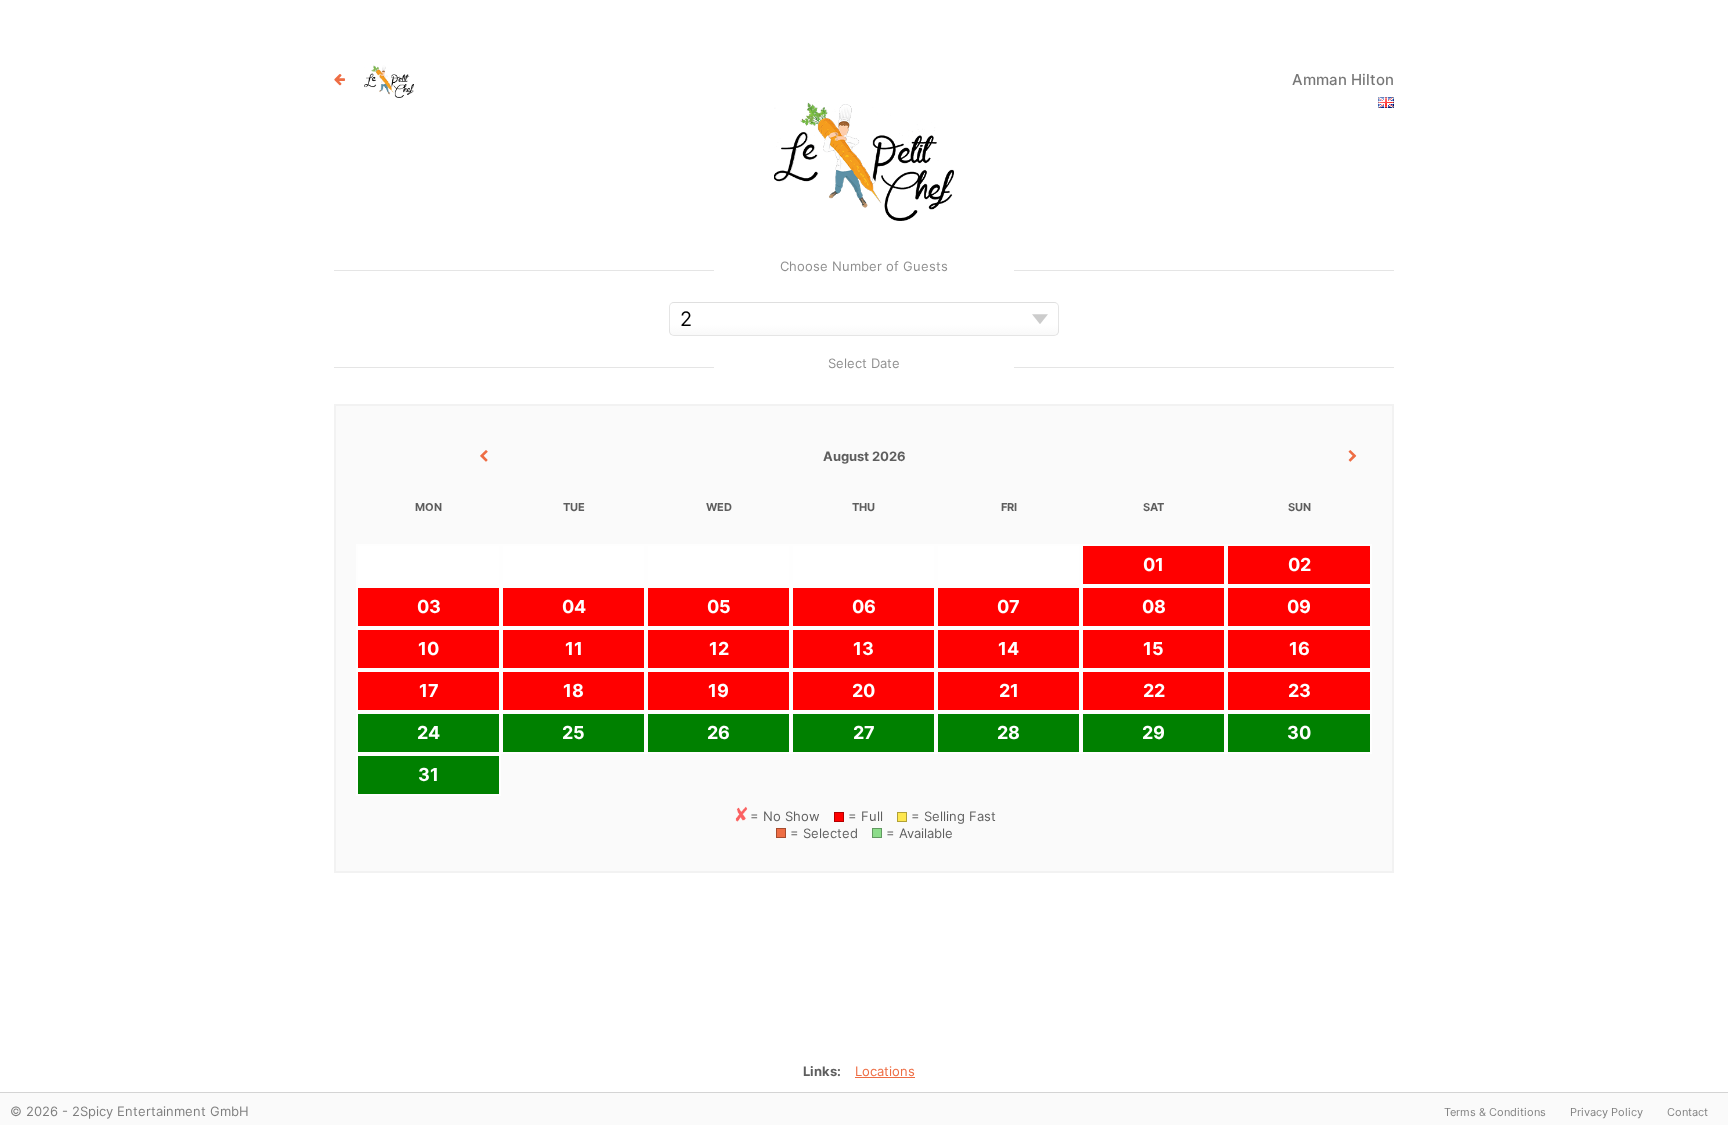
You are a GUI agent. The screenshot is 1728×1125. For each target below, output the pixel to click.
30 (1299, 732)
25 (573, 732)
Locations (885, 1071)
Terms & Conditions (1495, 1112)
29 (1153, 732)
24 (428, 732)
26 (718, 732)
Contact (1687, 1112)
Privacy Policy (1606, 1112)
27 (864, 732)
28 (1008, 732)
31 (428, 774)
